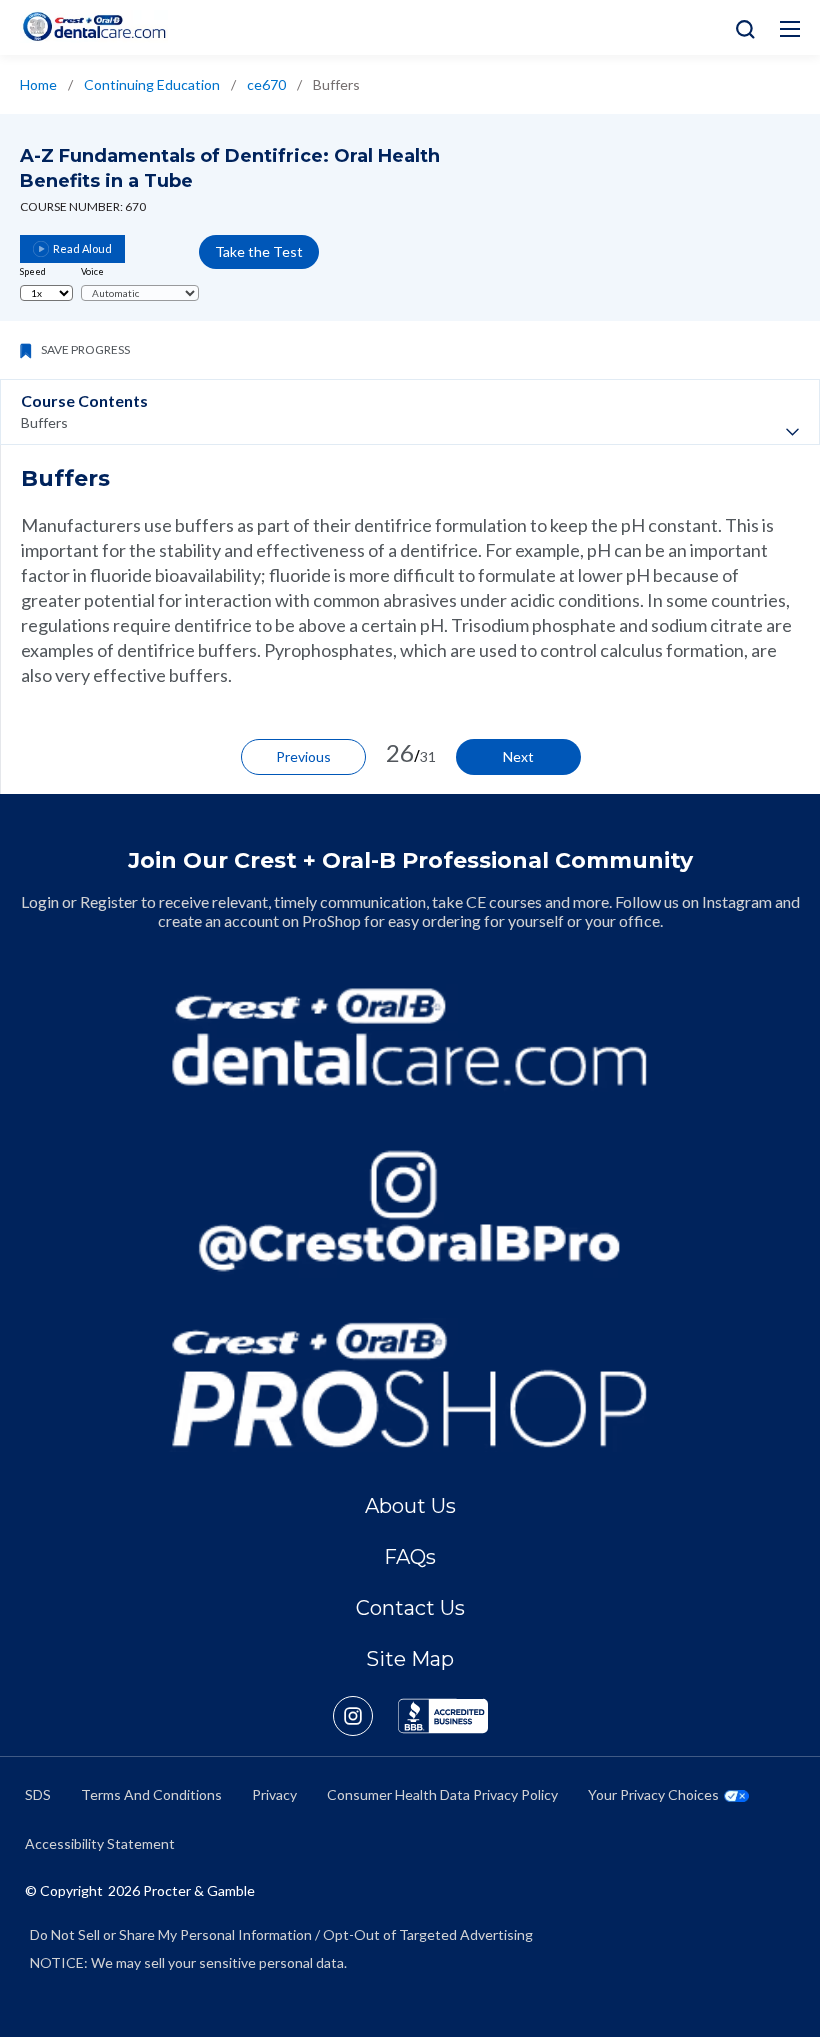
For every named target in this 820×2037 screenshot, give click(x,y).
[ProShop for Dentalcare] (410, 1385)
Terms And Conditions (151, 1794)
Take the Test (259, 251)
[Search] (740, 27)
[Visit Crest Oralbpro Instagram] (365, 1716)
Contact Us (410, 1608)
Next (518, 756)
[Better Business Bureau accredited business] (443, 1716)
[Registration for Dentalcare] (410, 1037)
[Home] (94, 26)
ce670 (266, 84)
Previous (303, 756)
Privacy (274, 1794)
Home (38, 84)
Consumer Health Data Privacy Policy (442, 1794)
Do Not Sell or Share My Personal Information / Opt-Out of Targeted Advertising (281, 1934)
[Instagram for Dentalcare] (410, 1211)
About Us (410, 1506)
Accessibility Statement (100, 1843)
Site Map (410, 1659)
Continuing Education (152, 84)
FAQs (410, 1557)
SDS (38, 1794)
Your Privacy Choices (653, 1794)
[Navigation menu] (790, 29)
